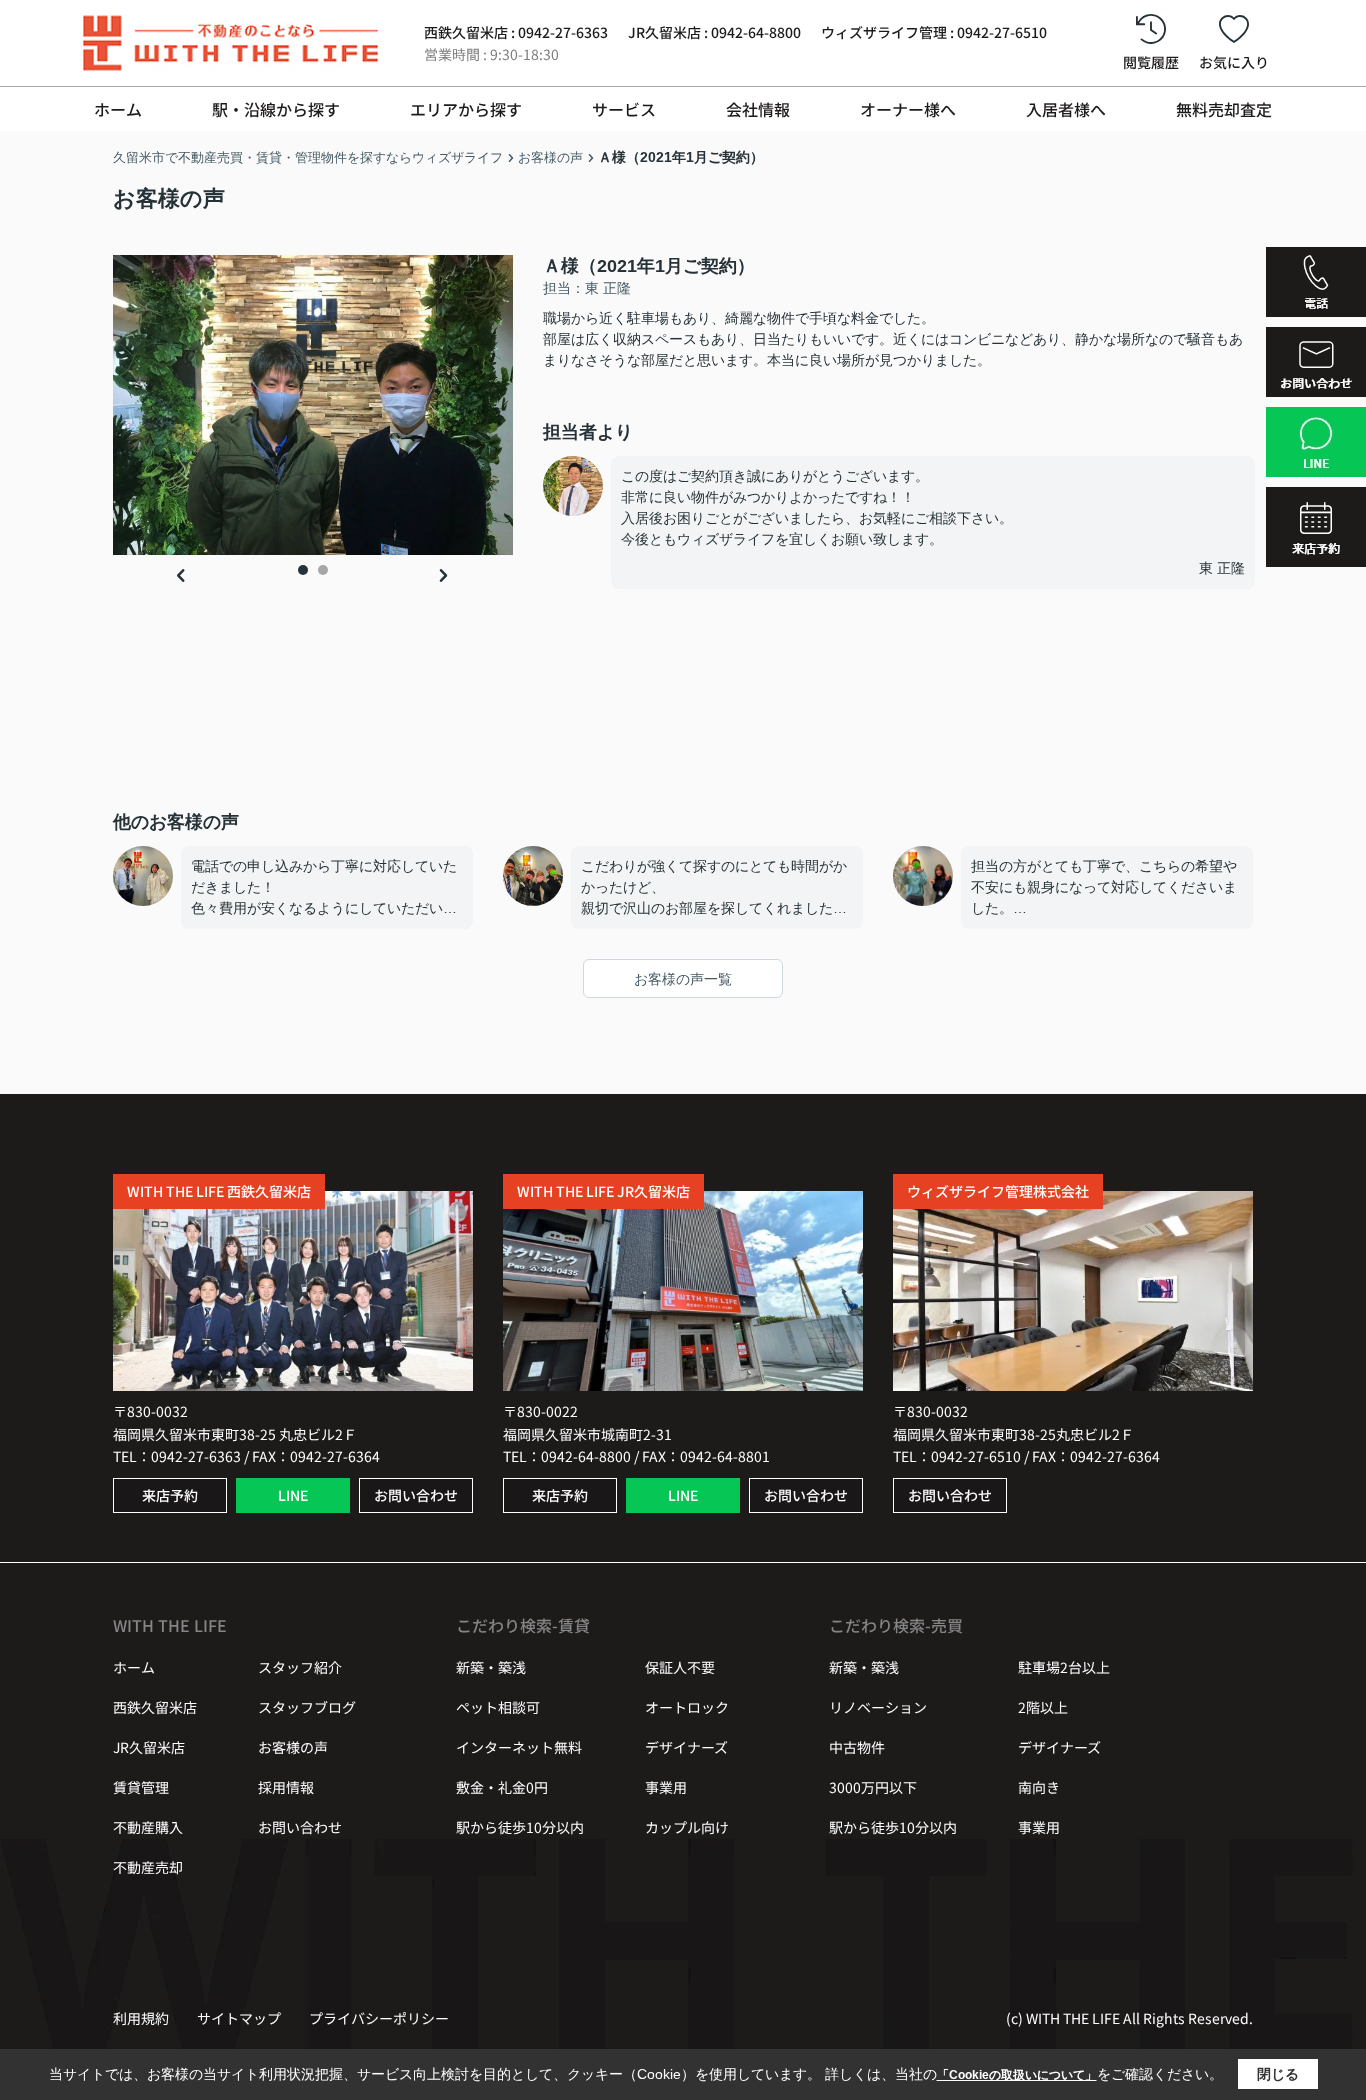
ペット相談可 (498, 1707)
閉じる (1278, 2074)
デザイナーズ (686, 1747)
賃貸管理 (141, 1787)
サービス (624, 109)
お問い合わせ (416, 1495)
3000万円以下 (873, 1787)
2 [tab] (323, 570)
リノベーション (878, 1707)
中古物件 (857, 1747)
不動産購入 (148, 1827)
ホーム (118, 109)
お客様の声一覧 (683, 979)
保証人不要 (680, 1667)
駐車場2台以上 (1064, 1667)
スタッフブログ (307, 1707)
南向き (1039, 1787)
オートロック (687, 1707)
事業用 (666, 1787)
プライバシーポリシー (379, 2018)
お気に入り (1234, 62)
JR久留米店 (149, 1747)
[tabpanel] (313, 405)
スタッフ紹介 (300, 1667)
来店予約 (170, 1495)
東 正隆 (1222, 568)
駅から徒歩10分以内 (520, 1827)
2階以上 (1043, 1707)
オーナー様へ (908, 109)
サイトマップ (239, 2018)
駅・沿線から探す (276, 109)
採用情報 (286, 1787)
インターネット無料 (519, 1747)
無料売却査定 (1224, 109)
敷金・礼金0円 (502, 1787)
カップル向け (687, 1827)
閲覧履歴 (1151, 62)
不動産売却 (148, 1867)
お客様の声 (293, 1747)
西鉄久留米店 (155, 1707)
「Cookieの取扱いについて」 (1017, 2075)
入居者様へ (1066, 109)
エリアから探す (466, 109)
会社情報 (758, 109)
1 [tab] (303, 570)
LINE (293, 1495)
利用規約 (141, 2018)
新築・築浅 (491, 1667)
